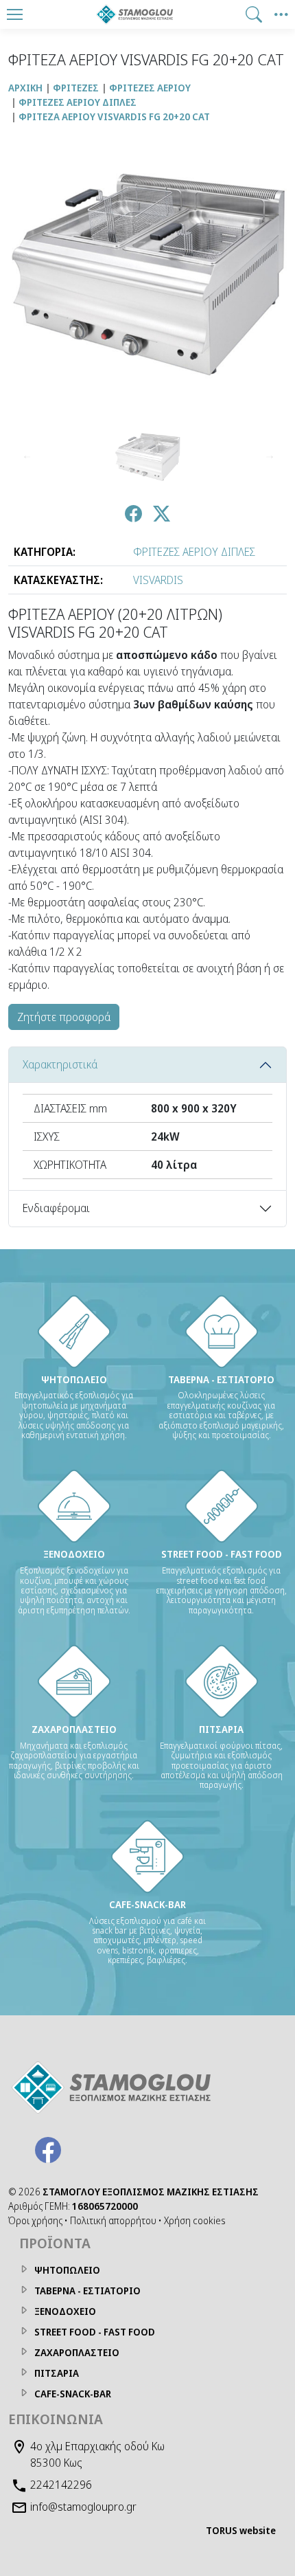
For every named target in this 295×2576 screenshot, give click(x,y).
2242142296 (61, 2485)
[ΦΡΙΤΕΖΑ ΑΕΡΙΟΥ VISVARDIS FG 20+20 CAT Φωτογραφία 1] (147, 457)
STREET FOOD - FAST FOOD (95, 2332)
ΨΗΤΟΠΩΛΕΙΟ (67, 2270)
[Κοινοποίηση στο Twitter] (162, 516)
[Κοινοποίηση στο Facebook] (133, 516)
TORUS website (241, 2530)
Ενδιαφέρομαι (56, 1208)
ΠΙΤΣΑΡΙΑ (57, 2373)
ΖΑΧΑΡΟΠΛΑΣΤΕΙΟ (77, 2352)
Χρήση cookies (195, 2220)
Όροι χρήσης (35, 2220)
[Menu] (14, 14)
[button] (254, 14)
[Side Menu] (281, 14)
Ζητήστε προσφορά (64, 1017)
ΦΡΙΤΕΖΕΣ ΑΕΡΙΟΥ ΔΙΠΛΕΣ (194, 552)
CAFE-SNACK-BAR (73, 2394)
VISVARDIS (158, 580)
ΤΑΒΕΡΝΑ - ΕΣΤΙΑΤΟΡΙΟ (87, 2291)
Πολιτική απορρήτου (113, 2220)
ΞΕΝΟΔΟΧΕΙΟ (65, 2311)
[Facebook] (48, 2150)
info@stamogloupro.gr (83, 2507)
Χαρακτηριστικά (60, 1064)
